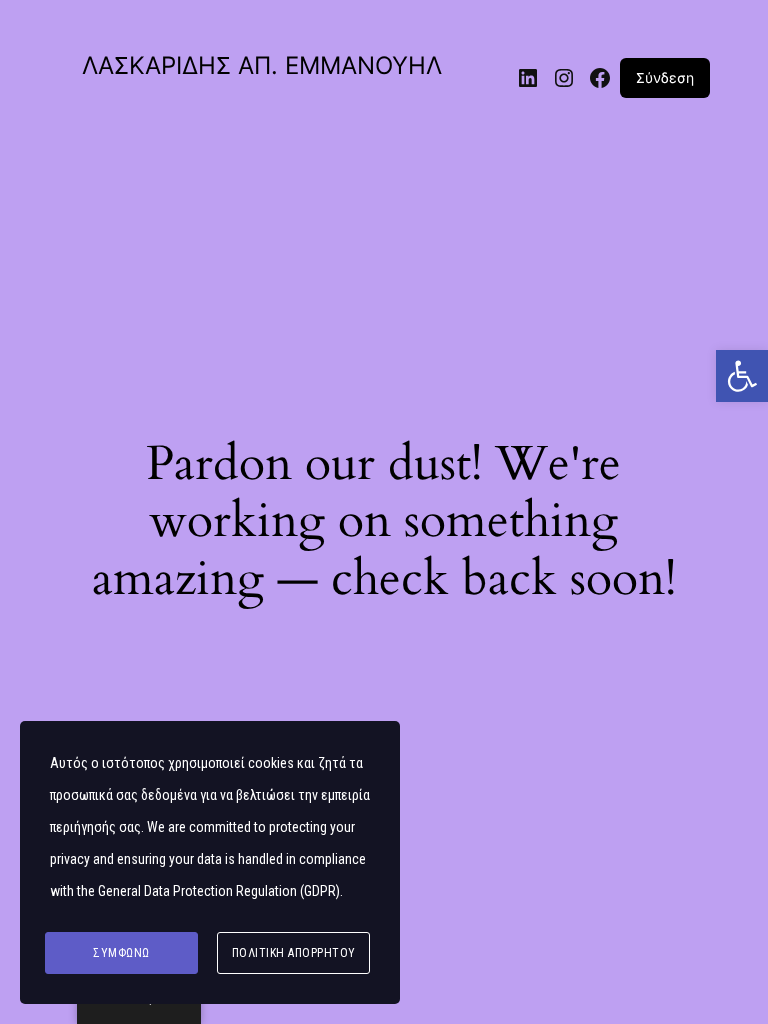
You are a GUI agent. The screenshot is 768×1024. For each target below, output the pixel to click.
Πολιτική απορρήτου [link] (294, 953)
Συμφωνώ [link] (121, 953)
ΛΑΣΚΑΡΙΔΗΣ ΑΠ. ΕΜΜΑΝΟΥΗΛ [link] (262, 65)
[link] (742, 376)
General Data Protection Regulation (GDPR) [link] (219, 891)
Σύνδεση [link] (665, 77)
